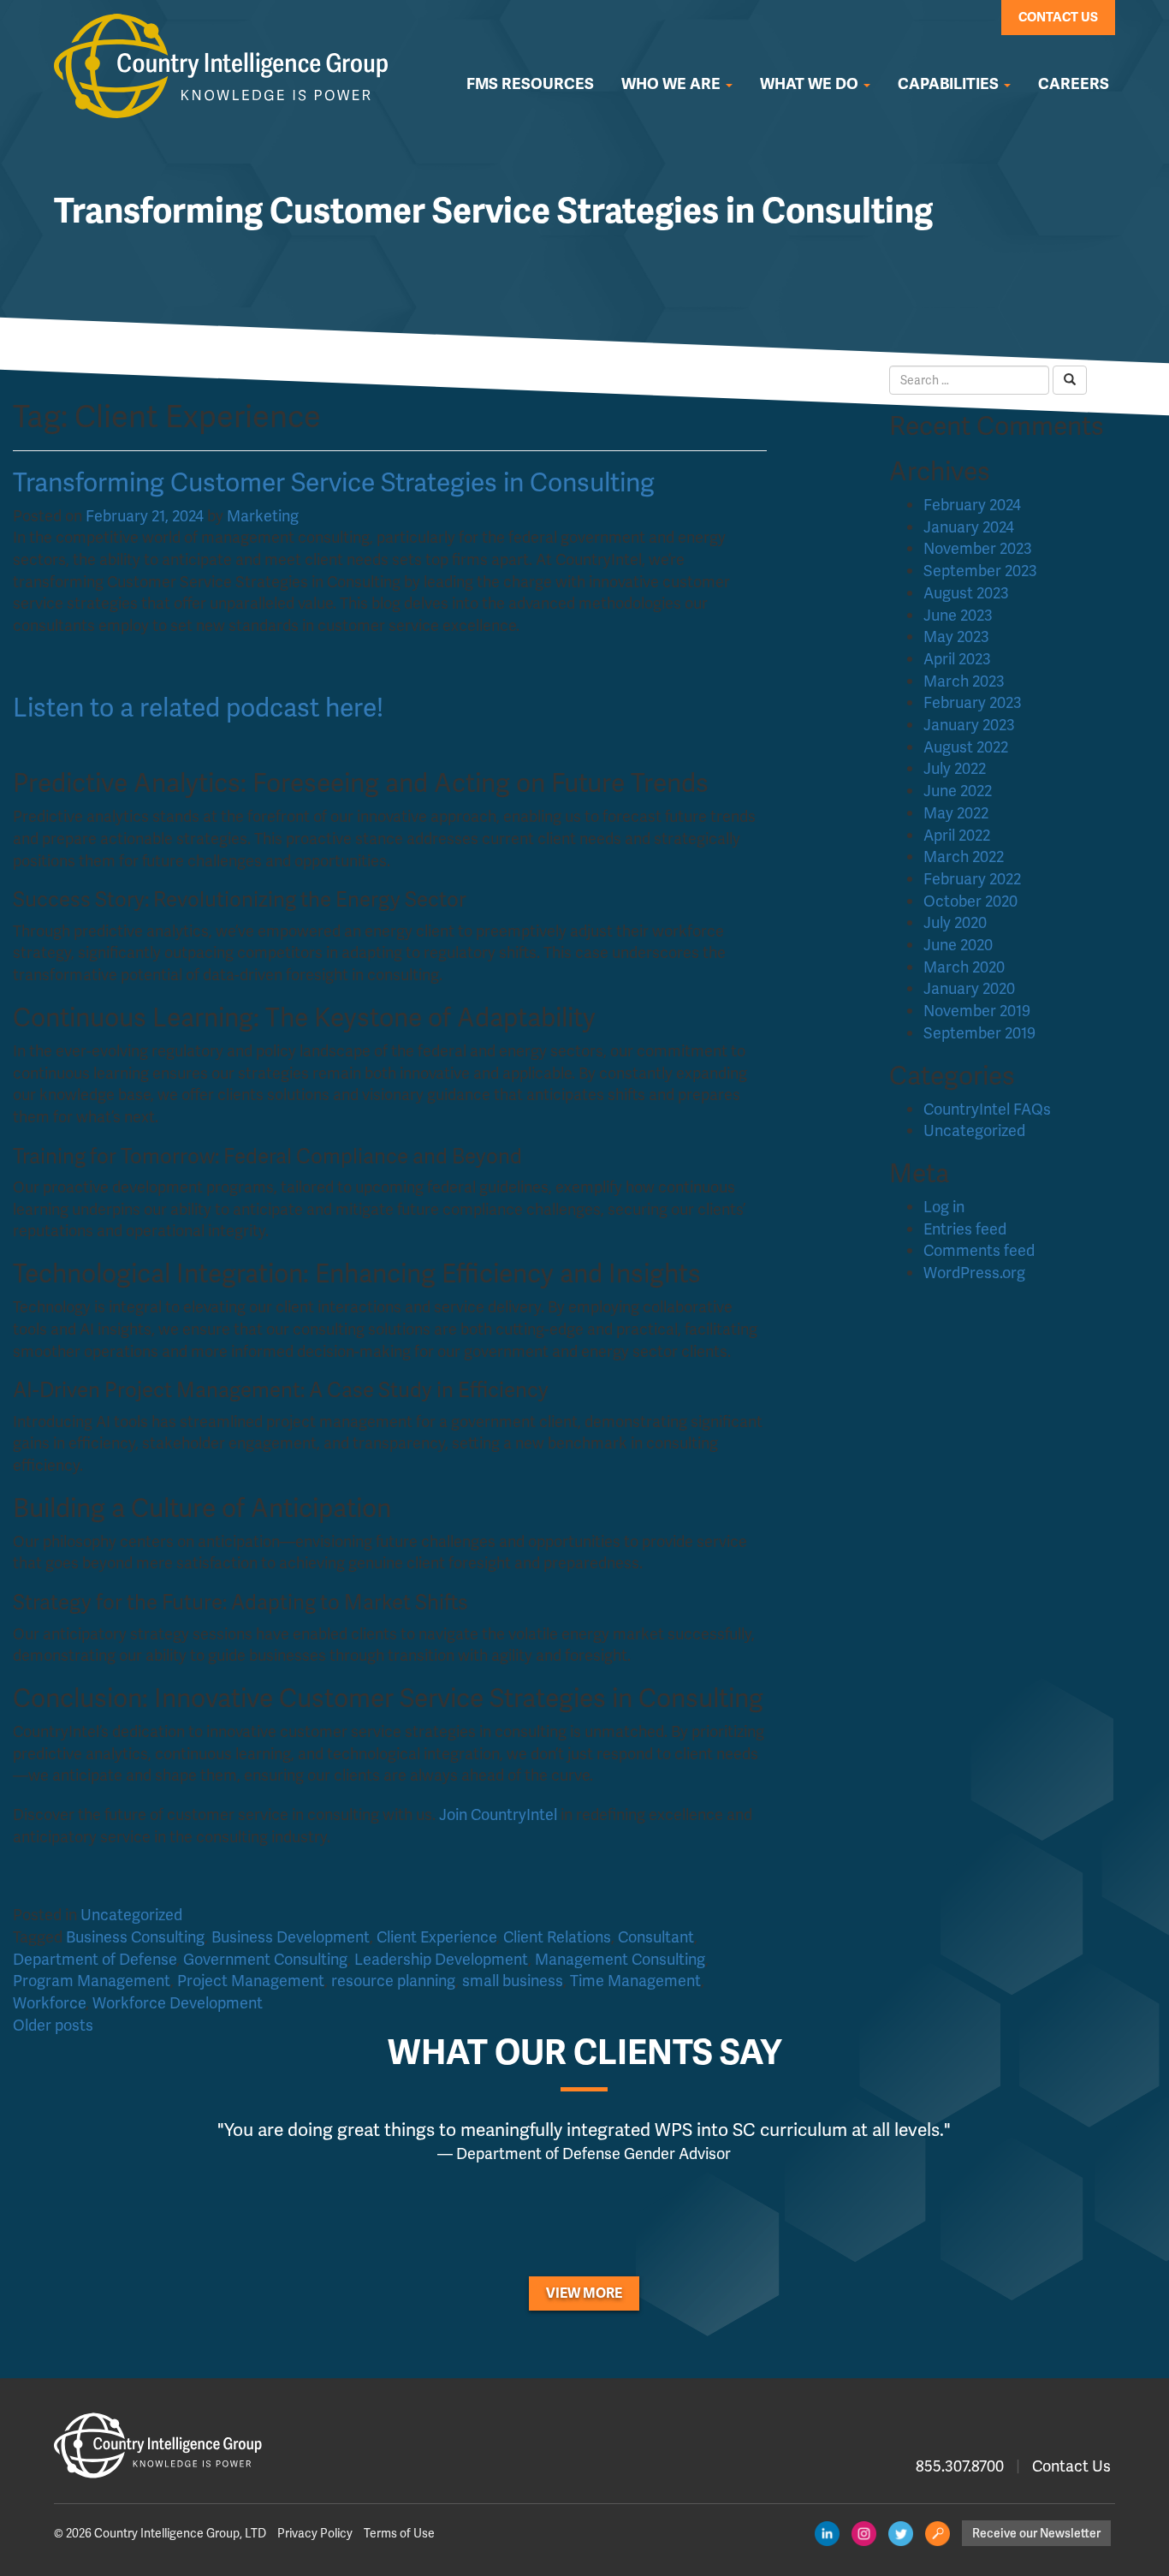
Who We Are (673, 84)
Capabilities (950, 84)
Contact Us (1058, 17)
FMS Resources (530, 84)
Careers (1074, 84)
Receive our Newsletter (1036, 2533)
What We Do (811, 84)
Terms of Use (399, 2533)
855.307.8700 (960, 2466)
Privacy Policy (315, 2533)
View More (584, 2293)
